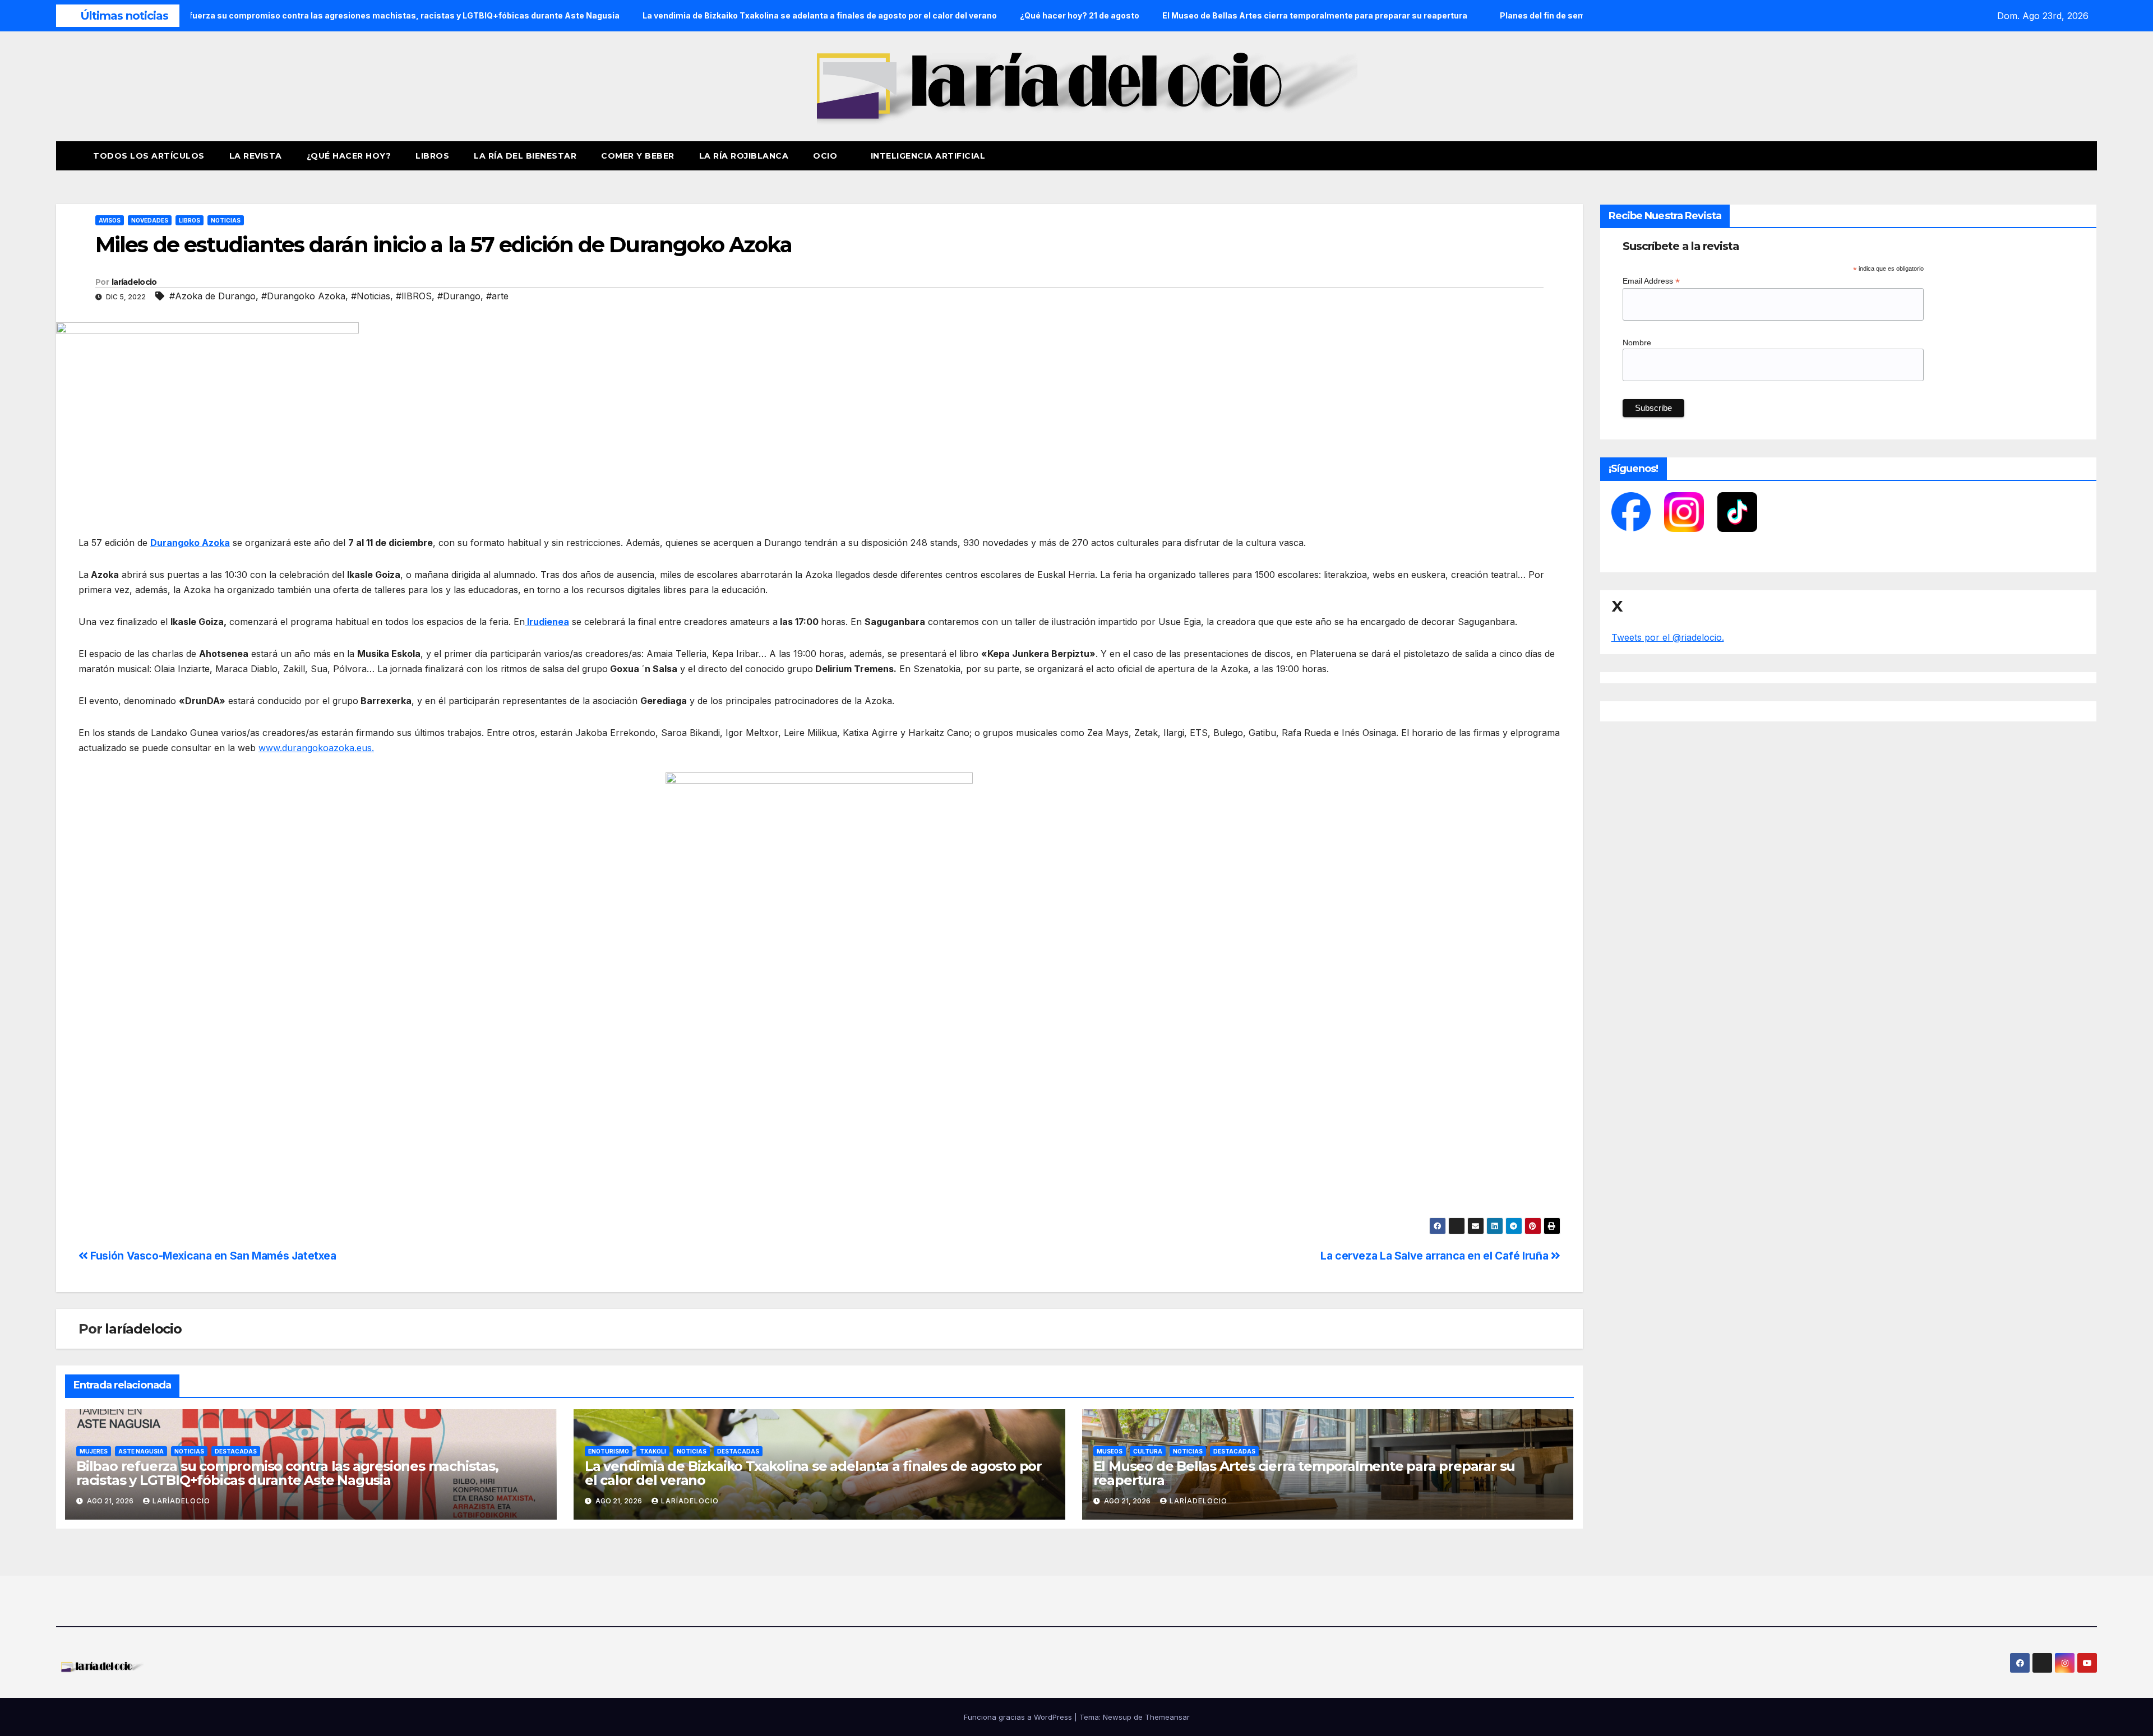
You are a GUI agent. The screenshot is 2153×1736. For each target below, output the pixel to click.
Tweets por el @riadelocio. (1668, 637)
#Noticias (371, 296)
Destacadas (236, 1451)
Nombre (1637, 342)
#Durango (459, 296)
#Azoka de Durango (212, 296)
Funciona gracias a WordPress (1019, 1717)
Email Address (1651, 281)
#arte (497, 296)
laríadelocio (134, 282)
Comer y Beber (638, 156)
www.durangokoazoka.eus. (316, 748)
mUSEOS (1110, 1451)
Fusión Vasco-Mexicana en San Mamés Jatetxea (212, 1256)
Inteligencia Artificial (928, 156)
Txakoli (653, 1451)
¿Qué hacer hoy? (349, 156)
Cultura (1148, 1451)
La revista (256, 156)
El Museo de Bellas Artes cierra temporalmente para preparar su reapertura (1304, 1473)
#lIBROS (414, 296)
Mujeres (94, 1451)
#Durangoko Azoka (303, 296)
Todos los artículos (149, 156)
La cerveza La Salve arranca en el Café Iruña (1436, 1256)
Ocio (826, 156)
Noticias (226, 220)
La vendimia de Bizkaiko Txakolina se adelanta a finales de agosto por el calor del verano (813, 1473)
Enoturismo (609, 1451)
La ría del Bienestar (525, 156)
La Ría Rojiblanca (744, 156)
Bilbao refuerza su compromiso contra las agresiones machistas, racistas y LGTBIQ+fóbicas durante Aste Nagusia (287, 1473)
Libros (432, 156)
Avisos (110, 220)
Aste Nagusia (141, 1451)
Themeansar (1167, 1717)
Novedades (150, 220)
